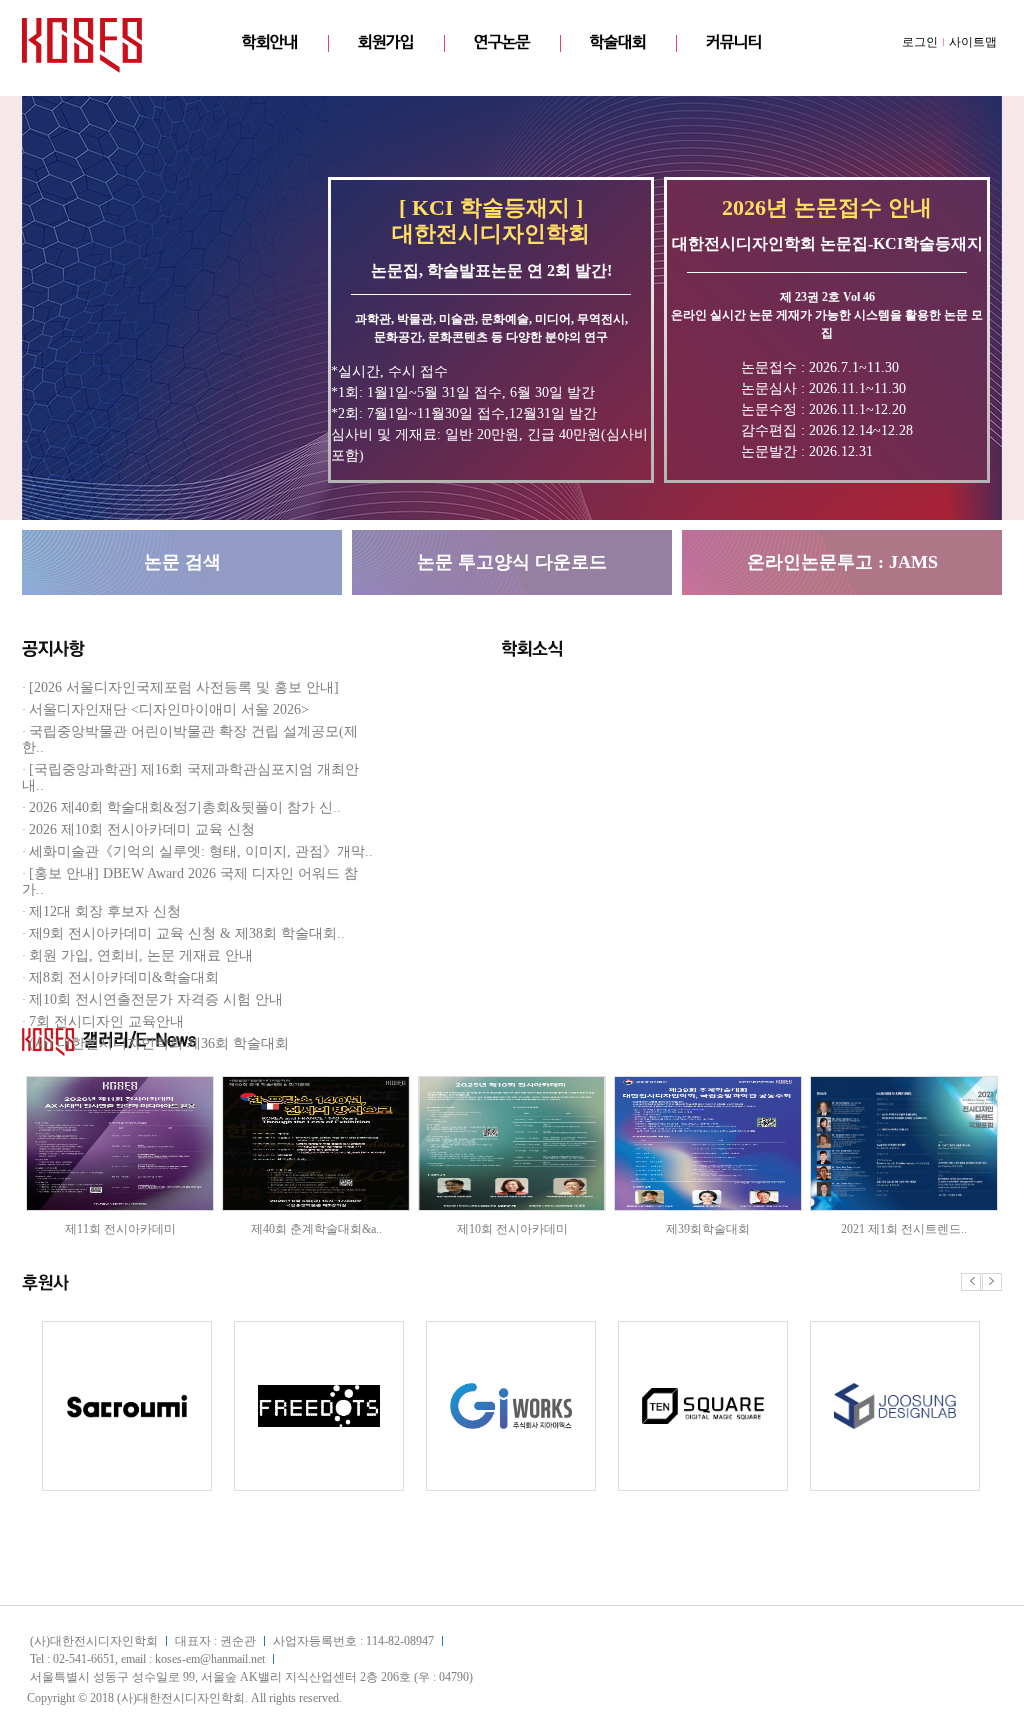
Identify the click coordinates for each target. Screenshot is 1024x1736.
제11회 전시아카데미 (120, 1229)
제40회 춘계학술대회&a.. (316, 1229)
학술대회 (618, 42)
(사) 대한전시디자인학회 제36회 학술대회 (159, 1043)
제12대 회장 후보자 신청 (105, 911)
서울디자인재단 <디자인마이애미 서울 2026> (169, 709)
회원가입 (386, 42)
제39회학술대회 (708, 1229)
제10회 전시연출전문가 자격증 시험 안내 (156, 999)
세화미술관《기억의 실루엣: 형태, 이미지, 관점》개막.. (201, 851)
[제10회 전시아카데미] (512, 1084)
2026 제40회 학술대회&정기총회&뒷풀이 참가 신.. (185, 807)
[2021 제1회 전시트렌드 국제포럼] (904, 1084)
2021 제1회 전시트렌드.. (904, 1229)
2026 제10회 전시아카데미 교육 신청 (142, 829)
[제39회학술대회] (708, 1084)
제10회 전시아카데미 (512, 1229)
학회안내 (270, 42)
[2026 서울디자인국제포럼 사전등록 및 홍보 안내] (184, 687)
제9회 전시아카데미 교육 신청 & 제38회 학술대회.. (187, 933)
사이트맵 (973, 42)
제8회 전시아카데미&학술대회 (124, 977)
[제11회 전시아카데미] (120, 1084)
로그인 (920, 42)
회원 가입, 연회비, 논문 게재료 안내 (141, 955)
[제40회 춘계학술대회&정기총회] (316, 1084)
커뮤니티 (734, 42)
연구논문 (502, 42)
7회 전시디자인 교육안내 (106, 1021)
